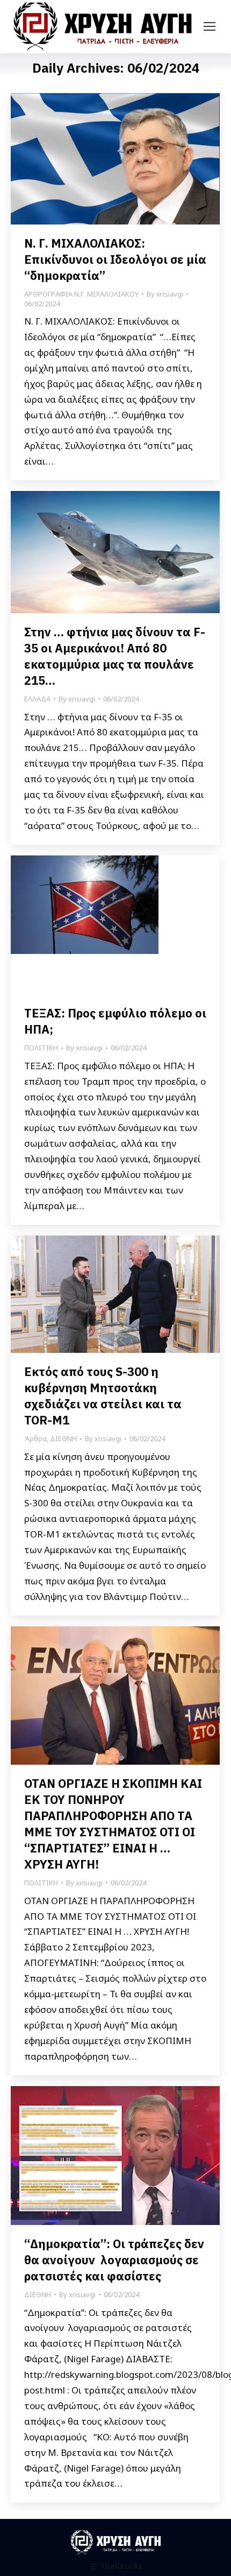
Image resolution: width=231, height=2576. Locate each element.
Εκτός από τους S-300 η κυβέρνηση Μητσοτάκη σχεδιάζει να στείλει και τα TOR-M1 (103, 1396)
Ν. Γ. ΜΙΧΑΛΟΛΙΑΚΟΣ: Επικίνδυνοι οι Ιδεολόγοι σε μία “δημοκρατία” (115, 259)
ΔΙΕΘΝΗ (63, 1438)
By (165, 294)
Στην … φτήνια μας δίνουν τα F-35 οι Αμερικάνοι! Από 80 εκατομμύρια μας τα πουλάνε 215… (115, 656)
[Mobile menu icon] (210, 26)
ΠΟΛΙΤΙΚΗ (41, 1048)
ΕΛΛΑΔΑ (37, 699)
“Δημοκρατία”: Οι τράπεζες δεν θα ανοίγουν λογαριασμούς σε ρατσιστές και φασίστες (114, 2260)
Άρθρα (35, 1438)
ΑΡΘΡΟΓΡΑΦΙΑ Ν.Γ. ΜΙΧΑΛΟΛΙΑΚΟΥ (81, 294)
